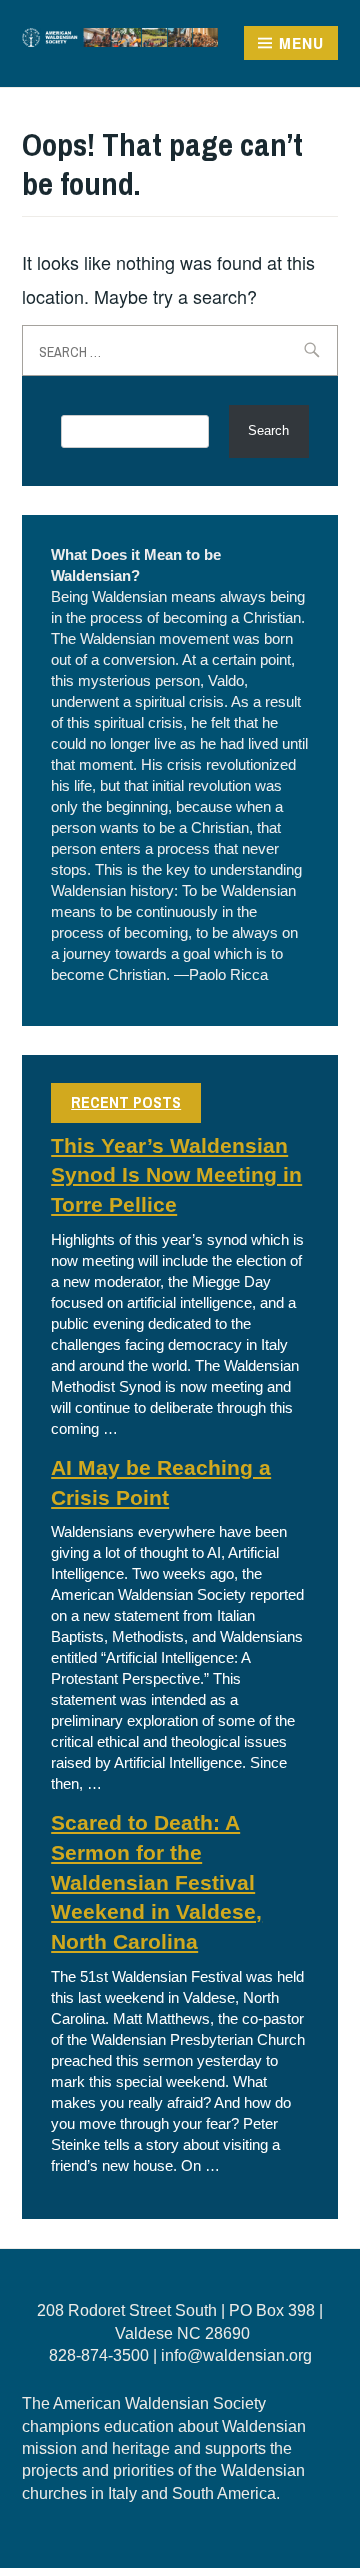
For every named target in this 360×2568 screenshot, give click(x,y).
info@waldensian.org (236, 2355)
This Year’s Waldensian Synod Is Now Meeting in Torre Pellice (176, 1176)
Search (268, 430)
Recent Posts (126, 1102)
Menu (301, 43)
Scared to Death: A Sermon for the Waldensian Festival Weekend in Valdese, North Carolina (156, 1882)
